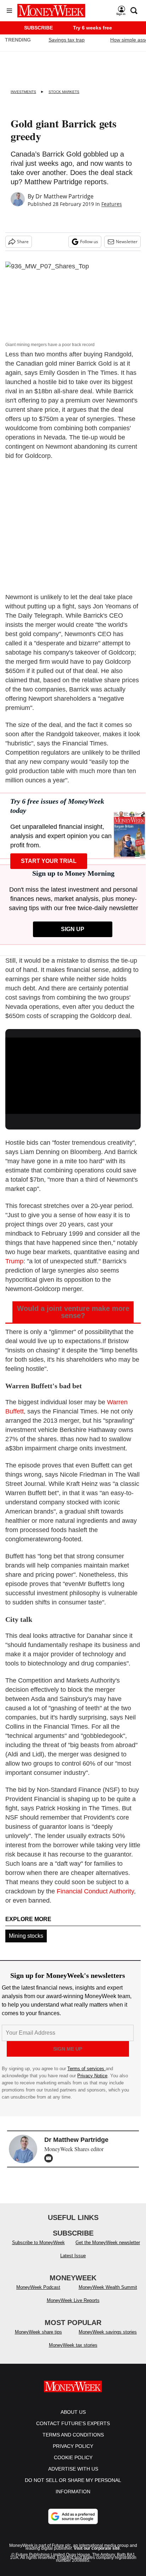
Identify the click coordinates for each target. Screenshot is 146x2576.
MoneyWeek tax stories (73, 2352)
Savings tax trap (67, 40)
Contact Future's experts (73, 2430)
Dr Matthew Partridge (64, 196)
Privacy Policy (73, 2453)
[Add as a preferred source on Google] (73, 2523)
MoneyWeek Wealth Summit (108, 2294)
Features (112, 204)
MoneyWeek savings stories (108, 2339)
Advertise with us (73, 2476)
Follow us (89, 242)
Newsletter (127, 242)
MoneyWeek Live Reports (73, 2307)
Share (23, 242)
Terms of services (86, 2069)
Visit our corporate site (97, 2555)
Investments (23, 92)
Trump (14, 1261)
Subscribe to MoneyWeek (38, 2250)
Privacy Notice (92, 2076)
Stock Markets (64, 92)
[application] (73, 1076)
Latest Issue (73, 2263)
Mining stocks (26, 1936)
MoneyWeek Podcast (38, 2294)
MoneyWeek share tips (38, 2339)
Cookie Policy (73, 2465)
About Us (73, 2419)
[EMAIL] (50, 2158)
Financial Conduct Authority (95, 1891)
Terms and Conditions (73, 2442)
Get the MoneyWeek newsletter (108, 2250)
